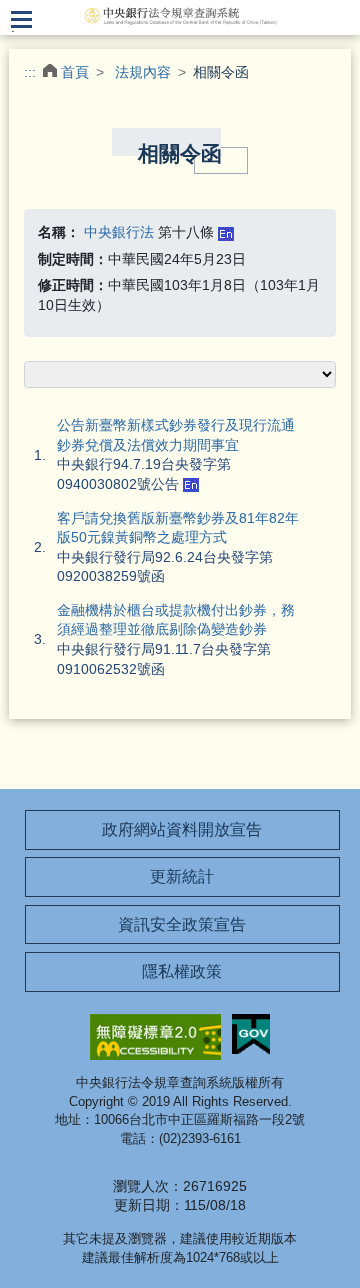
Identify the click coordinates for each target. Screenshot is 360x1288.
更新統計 (182, 876)
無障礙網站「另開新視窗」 (155, 1037)
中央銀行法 (119, 232)
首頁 (75, 72)
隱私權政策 (182, 971)
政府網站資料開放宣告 (182, 829)
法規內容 (143, 72)
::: (30, 72)
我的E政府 (251, 1034)
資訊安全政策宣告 (182, 924)
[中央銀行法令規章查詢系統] (180, 15)
